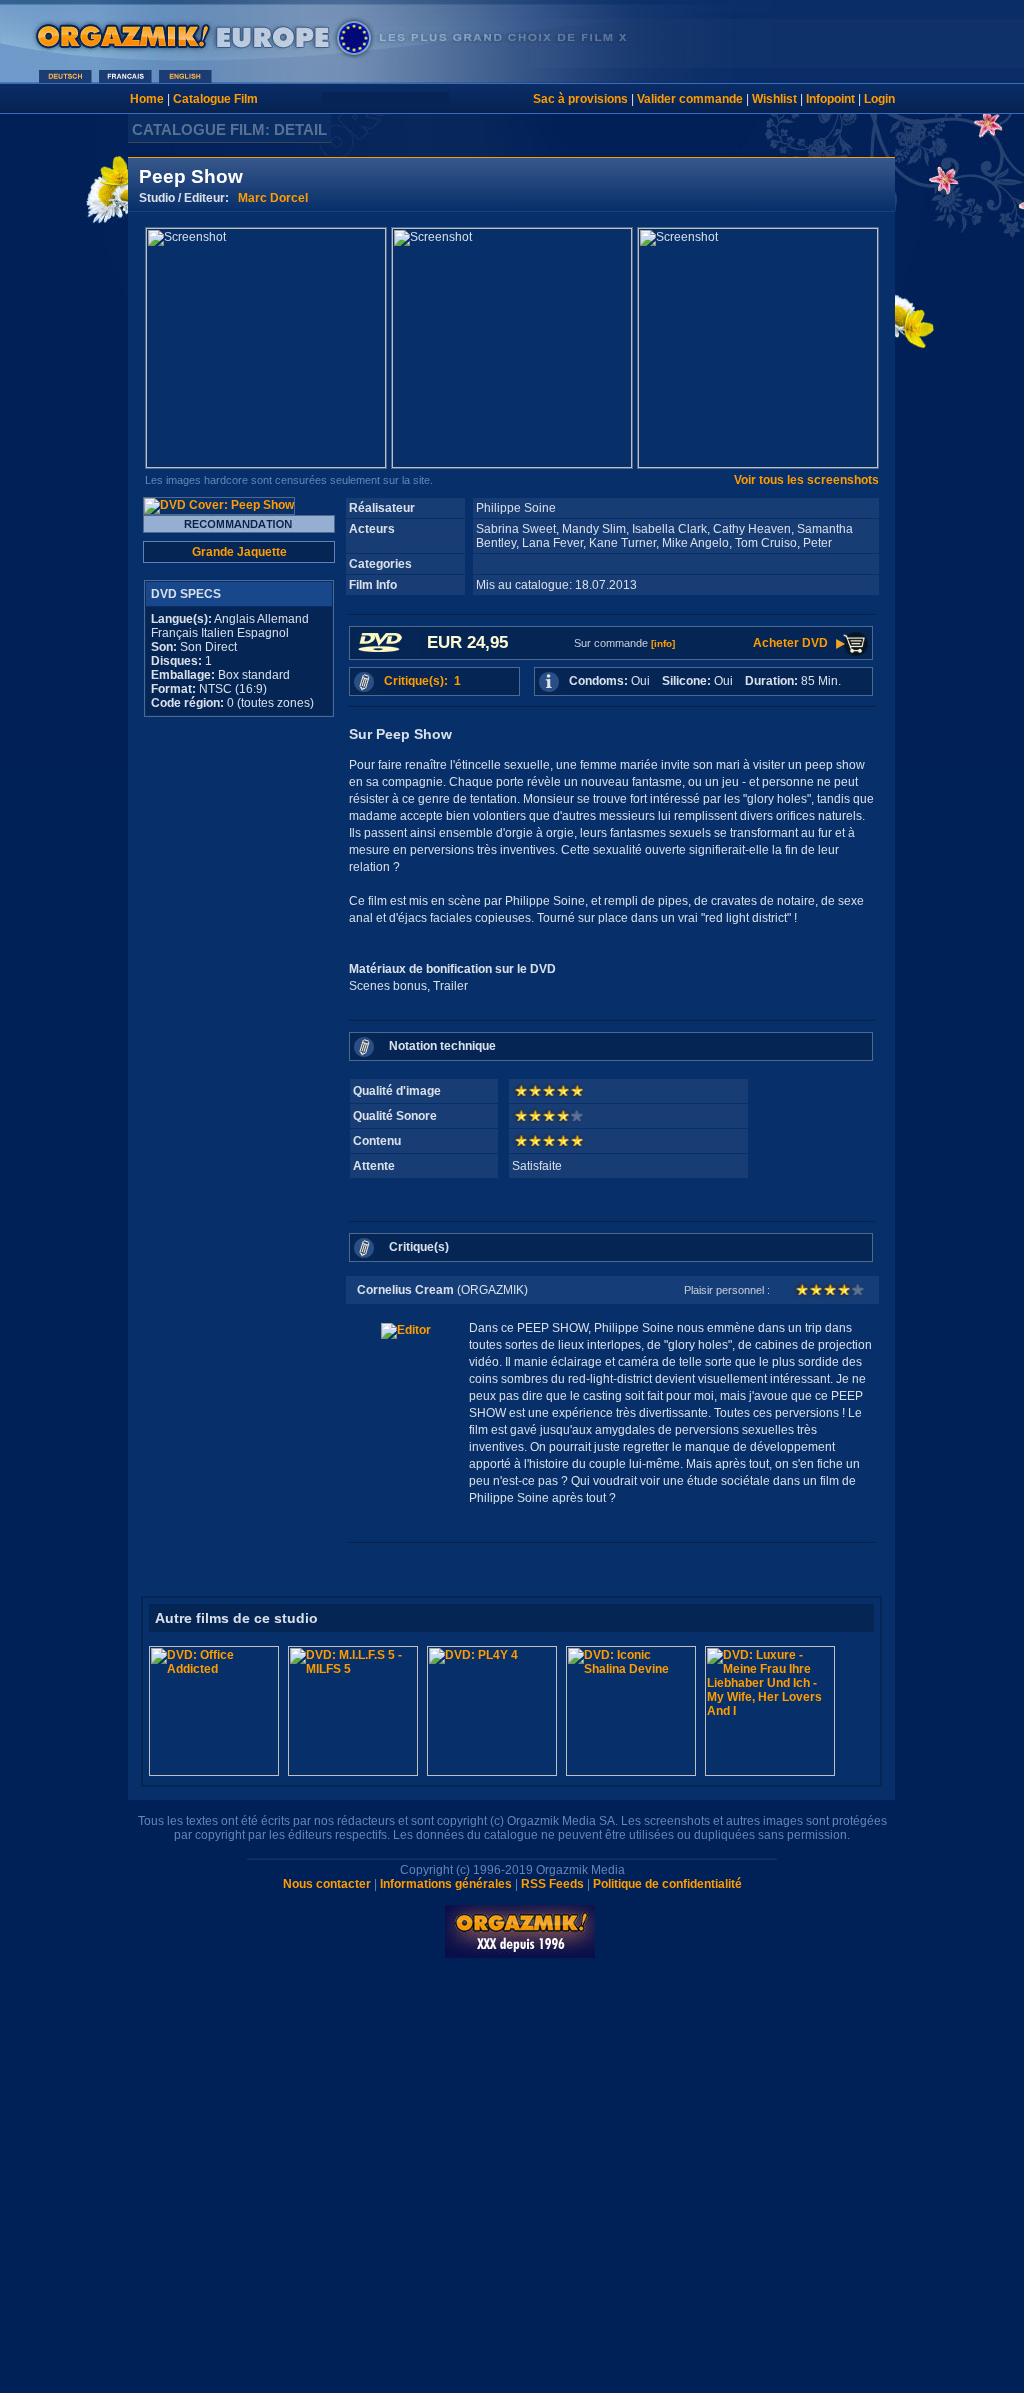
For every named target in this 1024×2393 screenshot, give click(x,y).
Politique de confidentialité (667, 1884)
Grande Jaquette (239, 552)
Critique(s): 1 (422, 681)
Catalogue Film (215, 99)
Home (147, 99)
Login (879, 99)
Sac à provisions (580, 99)
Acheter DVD (790, 643)
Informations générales (446, 1884)
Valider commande (690, 99)
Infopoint (830, 99)
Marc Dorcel (273, 198)
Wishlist (774, 99)
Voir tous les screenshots (806, 480)
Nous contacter (327, 1884)
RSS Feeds (552, 1884)
